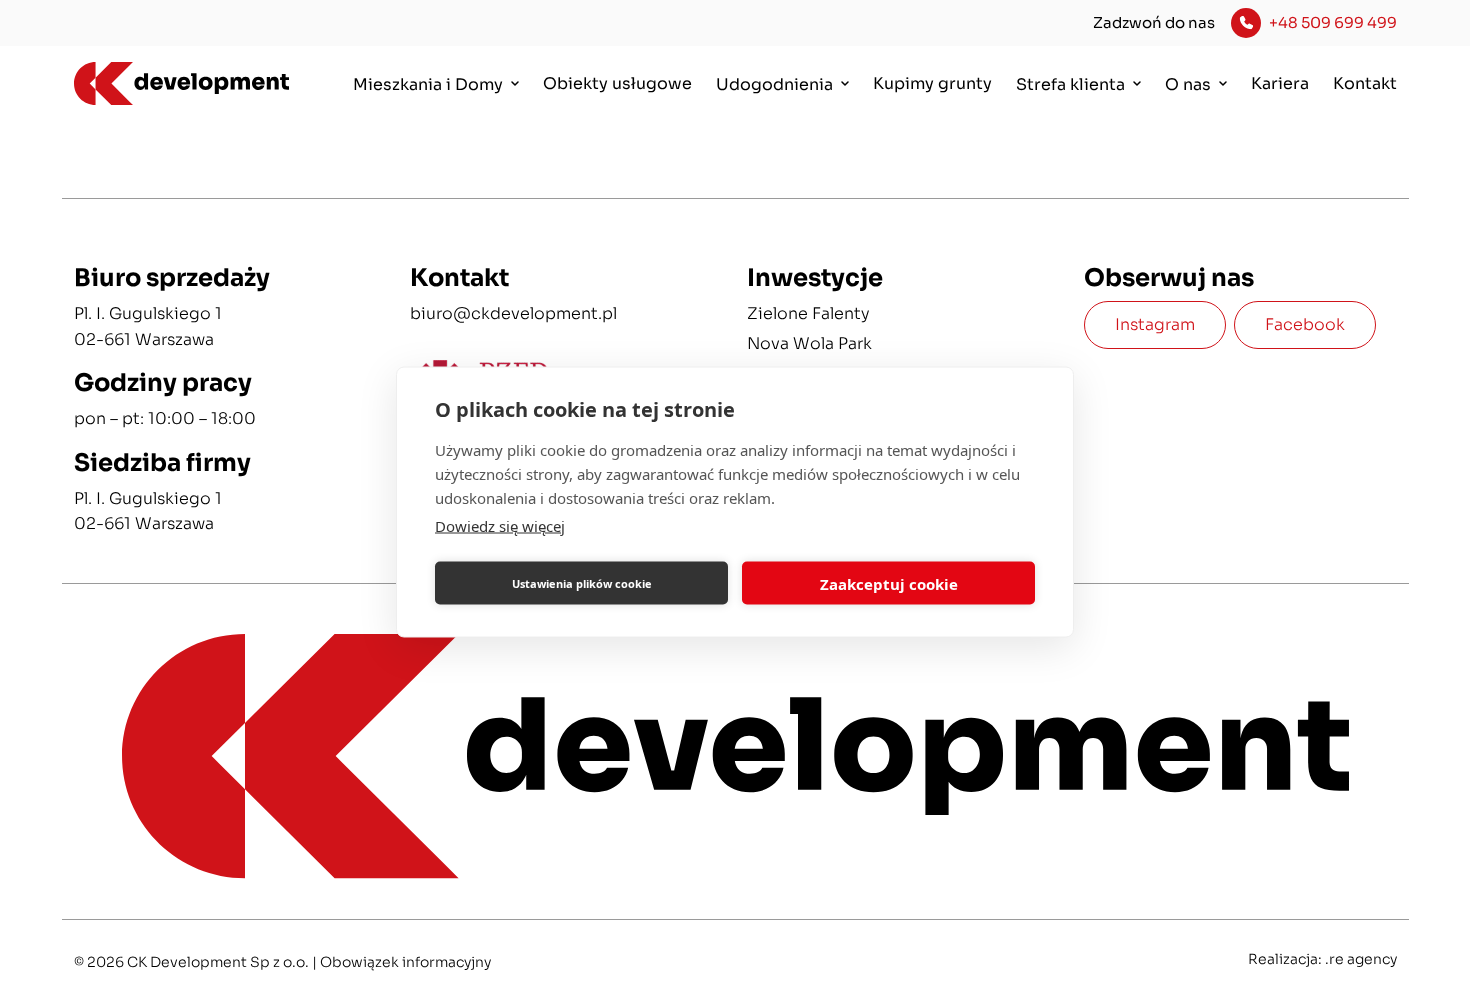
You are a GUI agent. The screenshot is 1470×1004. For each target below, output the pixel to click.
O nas (1188, 84)
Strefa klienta (1070, 84)
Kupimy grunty (932, 83)
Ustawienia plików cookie (582, 582)
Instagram (1155, 324)
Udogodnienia (774, 84)
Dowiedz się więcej (500, 526)
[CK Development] (172, 84)
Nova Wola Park (809, 343)
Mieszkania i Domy (428, 84)
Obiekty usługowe (617, 83)
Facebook (1305, 324)
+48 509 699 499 (1333, 22)
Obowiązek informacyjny (405, 962)
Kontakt (1365, 83)
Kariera (1280, 83)
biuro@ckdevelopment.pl (513, 313)
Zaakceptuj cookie (889, 583)
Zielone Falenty (808, 313)
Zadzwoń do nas (1154, 22)
